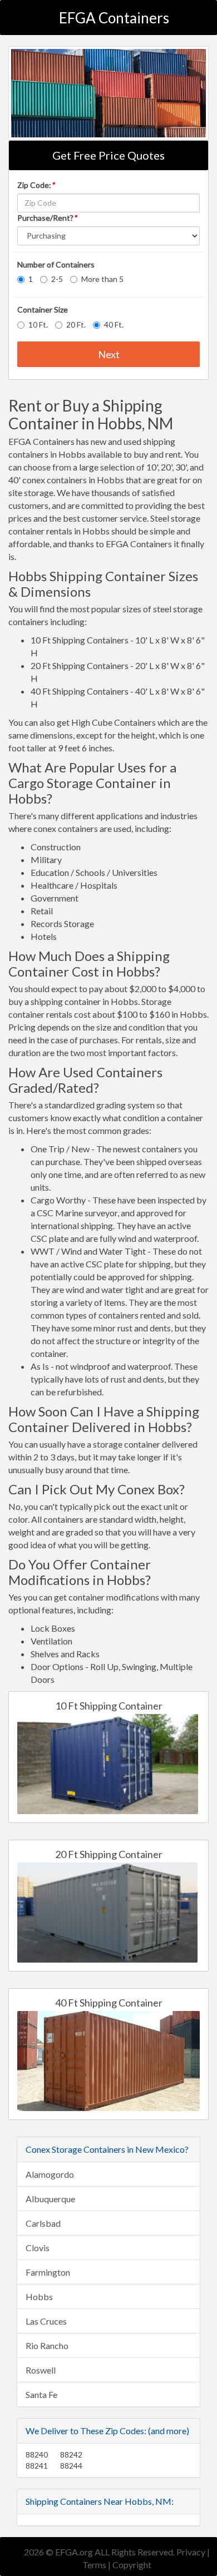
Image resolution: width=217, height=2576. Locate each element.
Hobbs (39, 2297)
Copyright (132, 2565)
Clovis (38, 2248)
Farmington (48, 2272)
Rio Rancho (47, 2345)
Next (109, 354)
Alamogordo (50, 2174)
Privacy (191, 2552)
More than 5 (102, 279)
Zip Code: (36, 185)
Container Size (43, 309)
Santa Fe (41, 2394)
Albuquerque (50, 2199)
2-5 (57, 279)
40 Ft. (114, 325)
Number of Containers (56, 264)
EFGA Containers (114, 18)
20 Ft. (76, 325)
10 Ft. (38, 325)
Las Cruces (46, 2321)
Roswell (41, 2370)
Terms (94, 2565)
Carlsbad (43, 2223)
